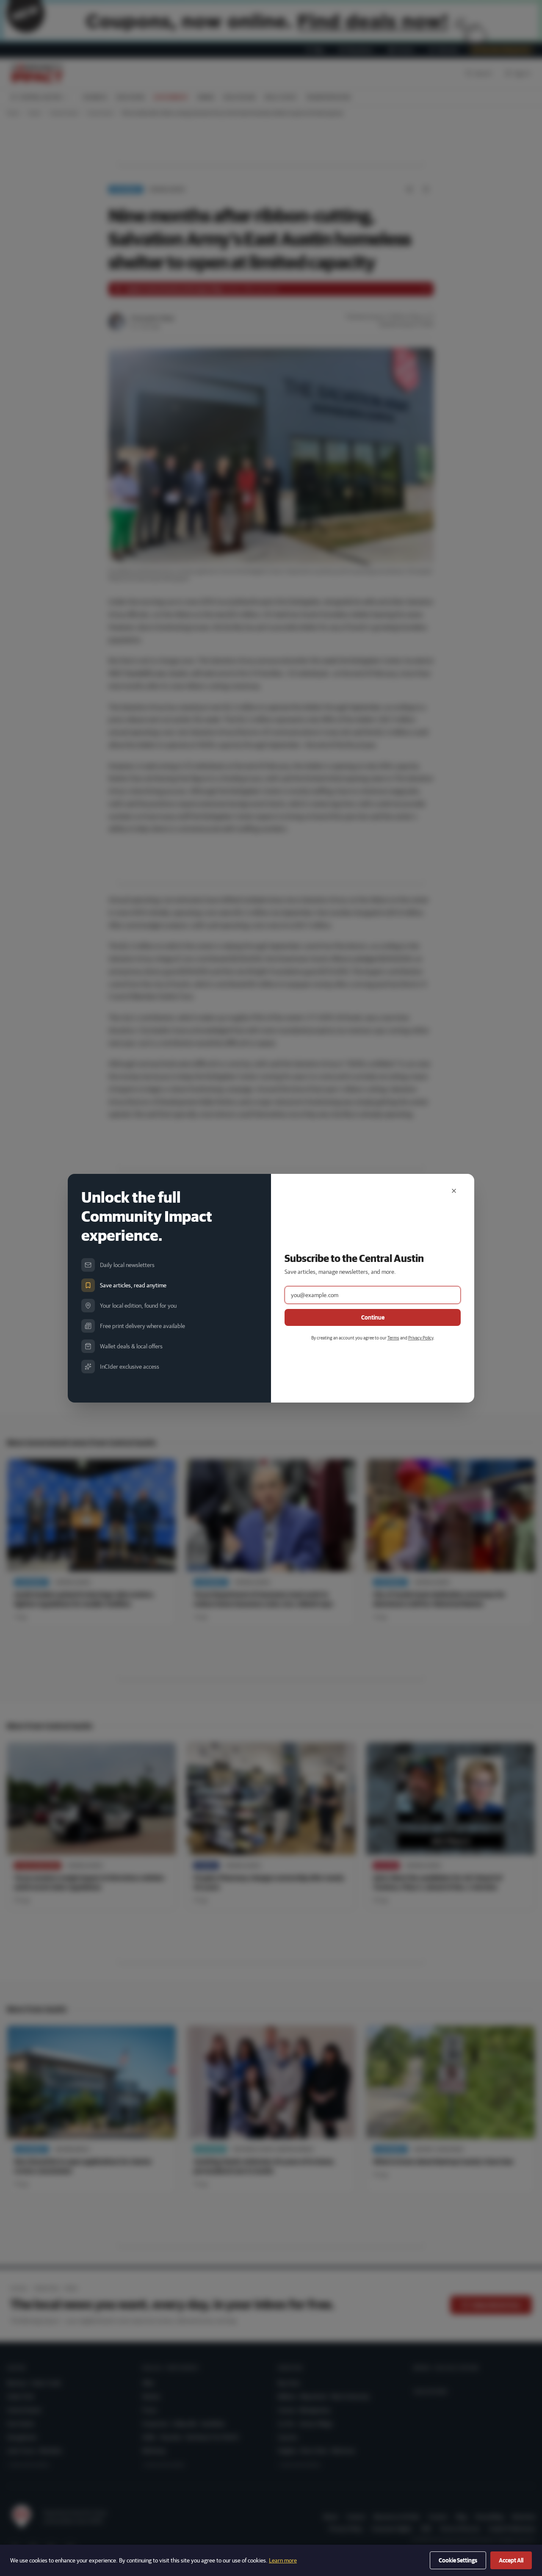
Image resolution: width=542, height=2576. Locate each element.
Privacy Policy (421, 1338)
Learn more (283, 2560)
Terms (393, 1338)
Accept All (511, 2560)
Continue (373, 1317)
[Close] (454, 1191)
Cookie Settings (458, 2560)
